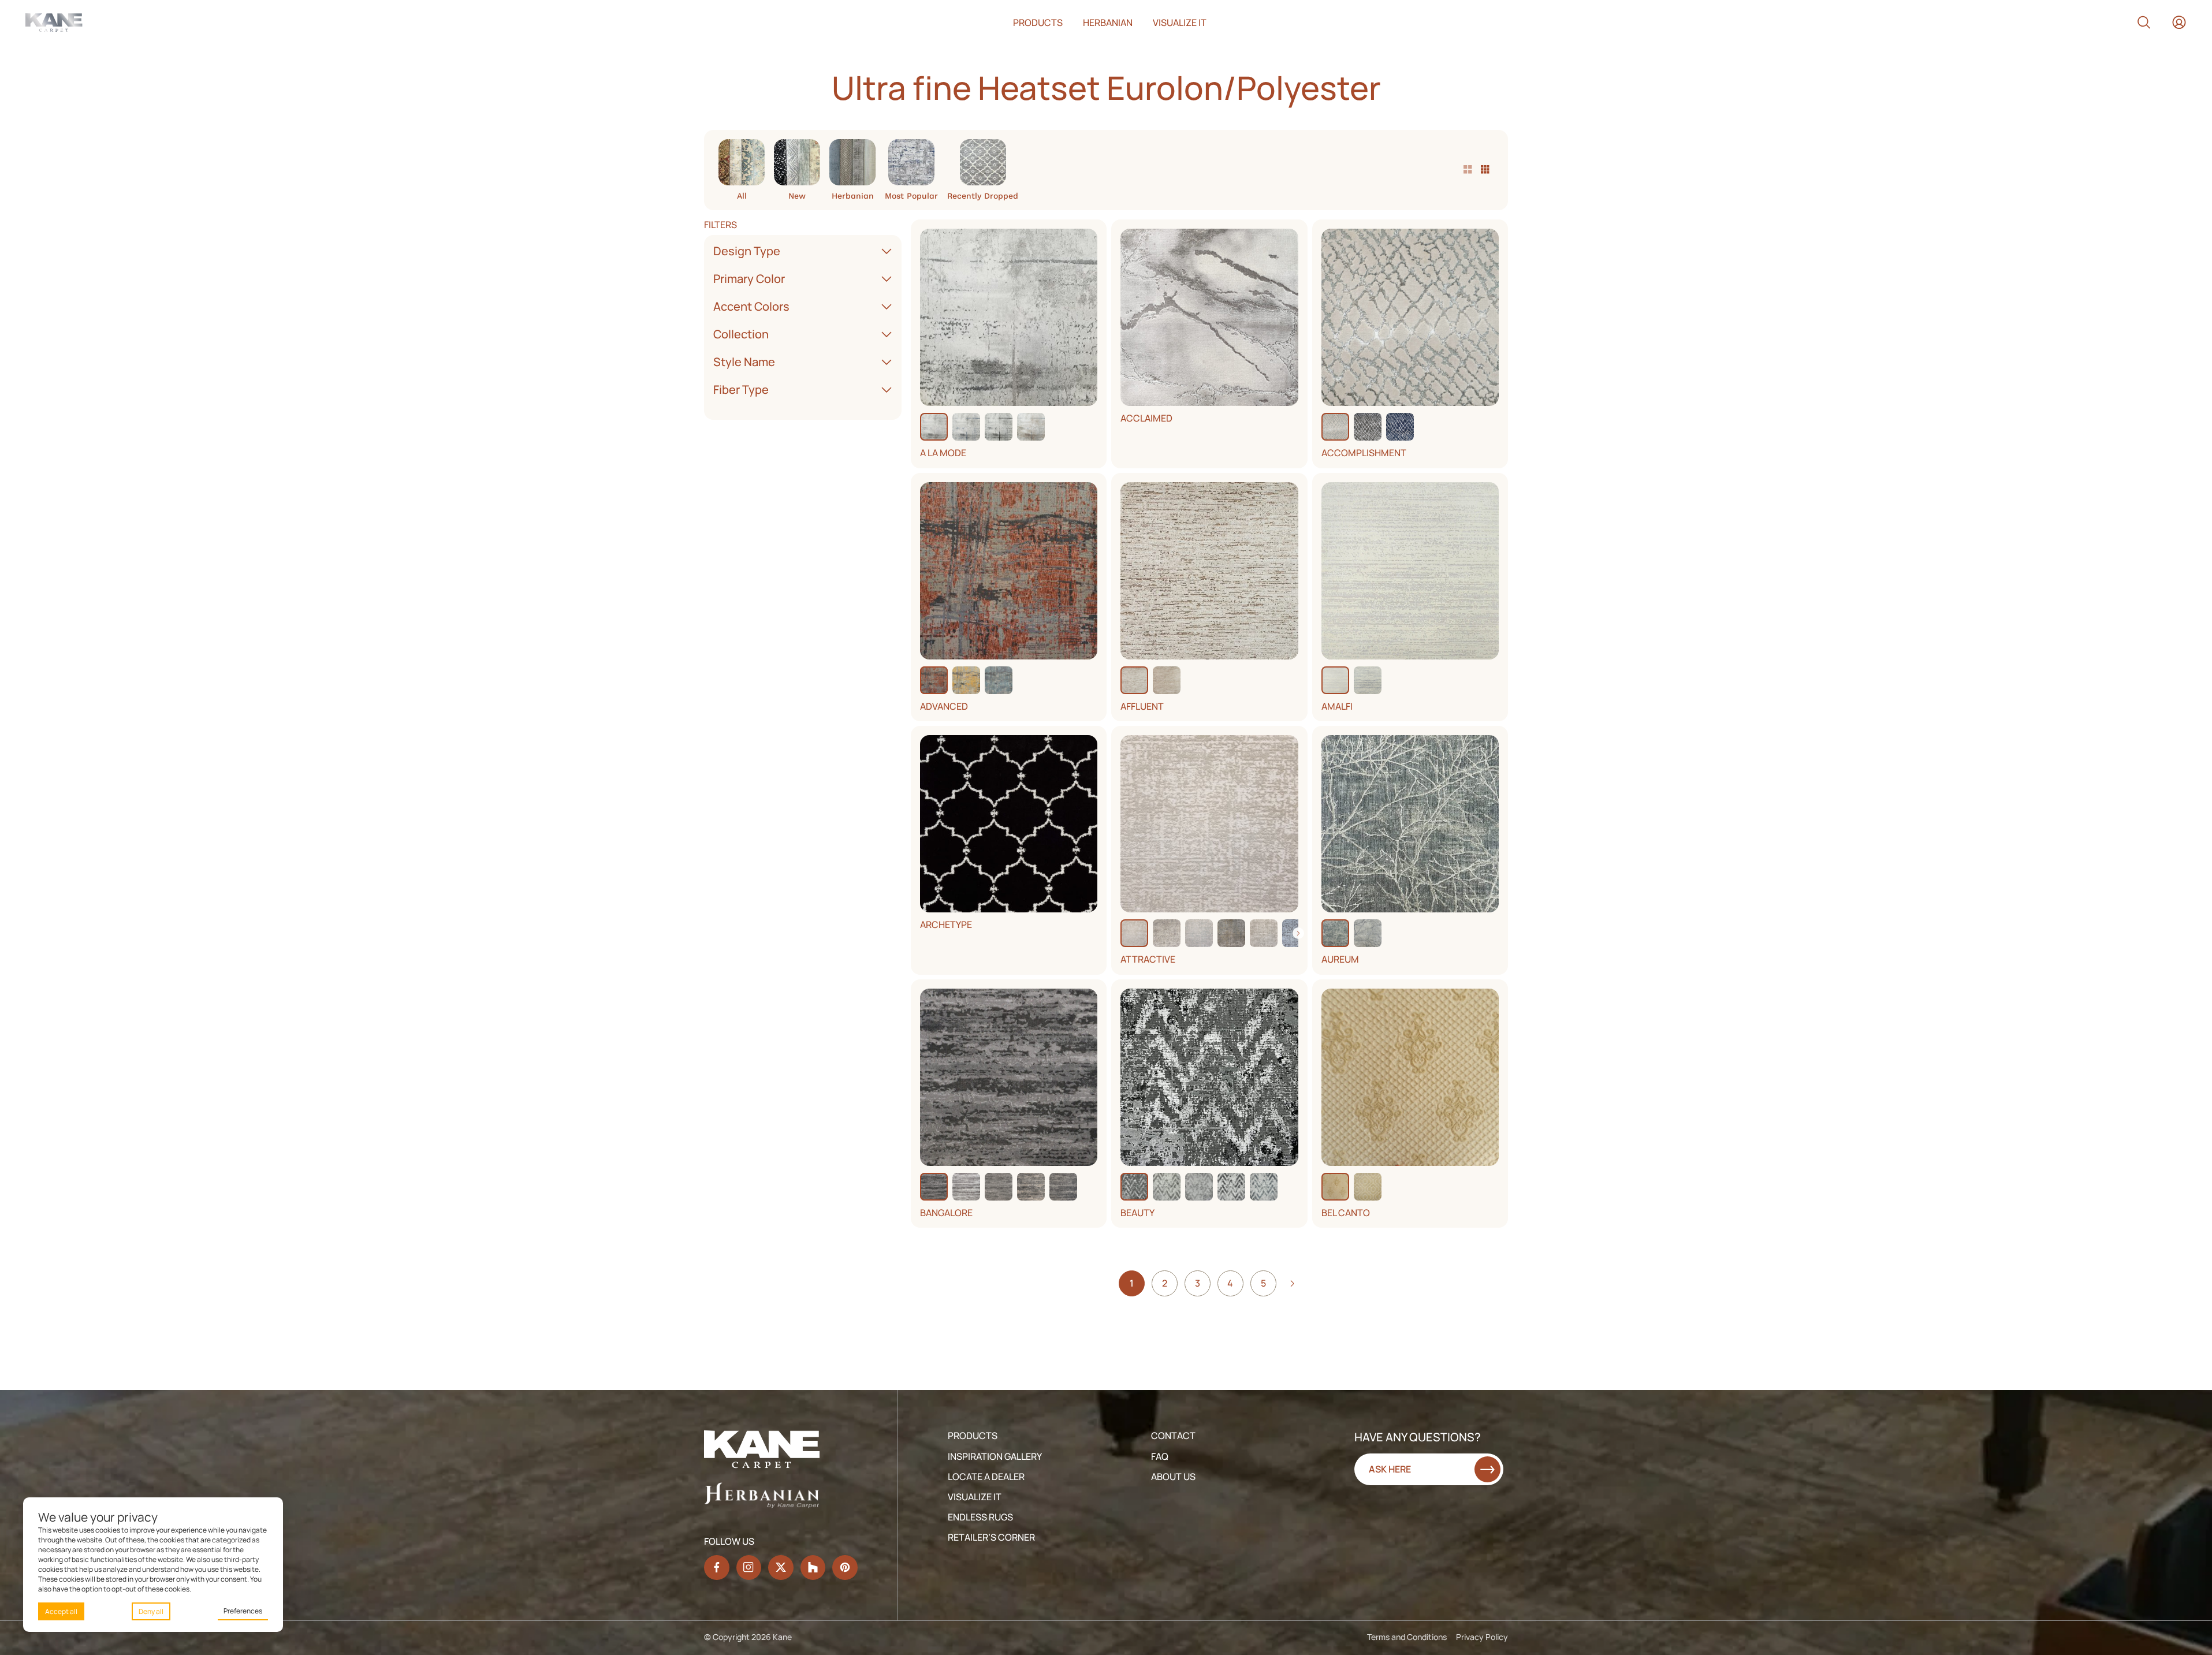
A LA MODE (943, 453)
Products (1038, 23)
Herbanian (1108, 23)
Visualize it (1180, 23)
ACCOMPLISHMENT (1364, 453)
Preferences (243, 1611)
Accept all (61, 1611)
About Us (1173, 1477)
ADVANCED (944, 707)
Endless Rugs (980, 1517)
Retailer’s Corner (991, 1537)
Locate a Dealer (986, 1477)
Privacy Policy (1482, 1637)
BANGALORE (946, 1213)
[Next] (1298, 933)
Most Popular (911, 195)
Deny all (151, 1611)
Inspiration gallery (995, 1456)
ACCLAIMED (1146, 418)
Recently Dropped (983, 195)
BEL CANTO (1346, 1213)
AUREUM (1340, 959)
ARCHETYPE (946, 925)
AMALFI (1337, 707)
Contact (1173, 1436)
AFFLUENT (1142, 707)
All (742, 195)
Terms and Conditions (1407, 1637)
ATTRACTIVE (1148, 959)
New (797, 195)
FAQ (1160, 1456)
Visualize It (975, 1497)
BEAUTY (1137, 1213)
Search (2144, 23)
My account (2179, 23)
